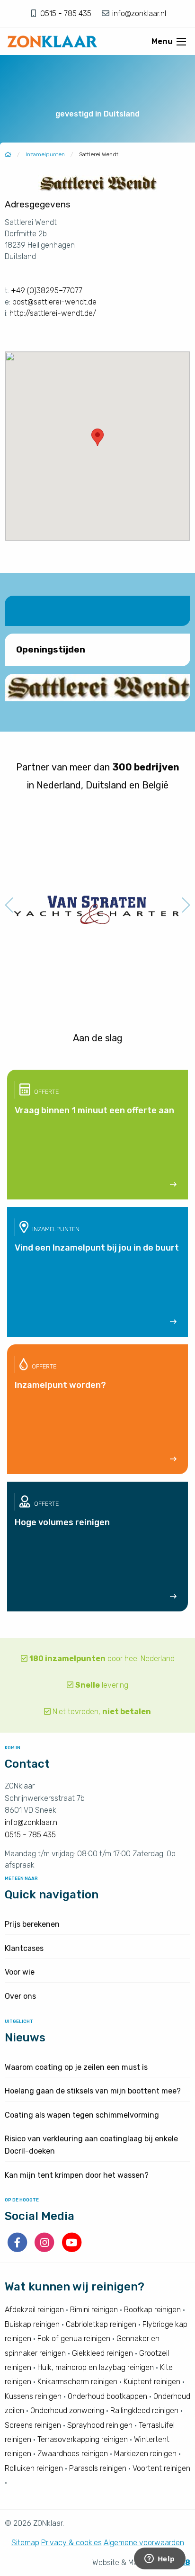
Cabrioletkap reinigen (101, 2324)
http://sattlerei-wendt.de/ (53, 313)
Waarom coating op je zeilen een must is (76, 2067)
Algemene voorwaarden (144, 2543)
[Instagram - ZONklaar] (45, 2249)
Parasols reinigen (98, 2468)
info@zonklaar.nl (138, 13)
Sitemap (25, 2543)
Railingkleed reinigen (144, 2411)
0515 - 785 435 (67, 13)
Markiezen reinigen (145, 2454)
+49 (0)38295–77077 (47, 291)
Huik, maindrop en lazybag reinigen (96, 2367)
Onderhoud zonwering (67, 2411)
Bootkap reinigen (152, 2310)
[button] (97, 437)
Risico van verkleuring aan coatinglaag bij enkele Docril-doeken (91, 2145)
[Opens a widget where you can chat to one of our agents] (160, 2559)
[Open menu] (181, 42)
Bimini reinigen (94, 2310)
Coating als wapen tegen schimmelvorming (82, 2115)
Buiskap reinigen (32, 2324)
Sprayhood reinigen (100, 2425)
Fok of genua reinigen (74, 2339)
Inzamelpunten (45, 154)
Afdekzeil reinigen (34, 2310)
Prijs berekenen (32, 1924)
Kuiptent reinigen (152, 2382)
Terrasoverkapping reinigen (83, 2439)
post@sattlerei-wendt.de (54, 302)
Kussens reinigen (33, 2396)
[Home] (8, 154)
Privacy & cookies (71, 2543)
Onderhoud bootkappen (107, 2396)
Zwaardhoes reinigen (73, 2454)
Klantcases (24, 1948)
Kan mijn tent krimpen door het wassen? (77, 2175)
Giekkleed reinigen (102, 2353)
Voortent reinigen (161, 2468)
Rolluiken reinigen (34, 2468)
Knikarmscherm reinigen (77, 2382)
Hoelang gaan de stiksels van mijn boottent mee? (93, 2091)
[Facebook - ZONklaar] (18, 2249)
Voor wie (20, 1972)
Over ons (20, 1996)
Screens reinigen (33, 2425)
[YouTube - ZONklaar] (72, 2249)
